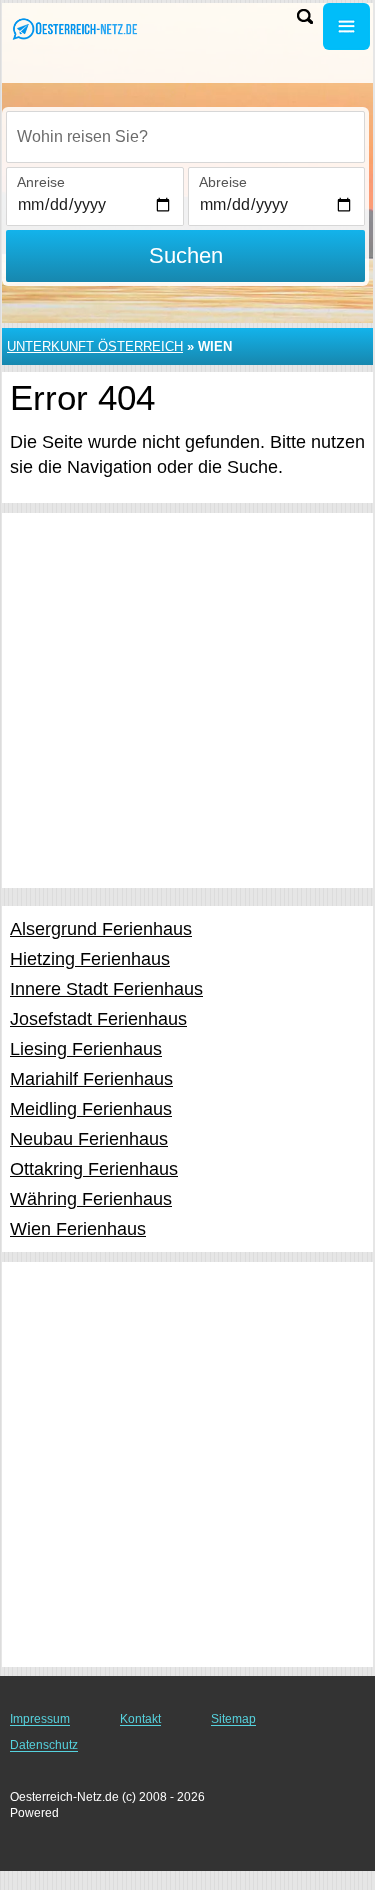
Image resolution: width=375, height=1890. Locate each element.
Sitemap (233, 1719)
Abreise (223, 182)
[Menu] (346, 26)
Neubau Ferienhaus (89, 1139)
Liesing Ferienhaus (86, 1049)
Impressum (40, 1719)
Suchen (186, 255)
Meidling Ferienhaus (91, 1109)
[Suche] (305, 16)
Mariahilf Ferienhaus (91, 1079)
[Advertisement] (187, 700)
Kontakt (140, 1719)
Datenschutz (44, 1745)
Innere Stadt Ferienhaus (106, 989)
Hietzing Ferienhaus (90, 959)
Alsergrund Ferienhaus (101, 929)
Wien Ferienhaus (78, 1229)
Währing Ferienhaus (91, 1199)
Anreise (41, 182)
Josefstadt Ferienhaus (98, 1019)
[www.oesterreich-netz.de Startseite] (75, 28)
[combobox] (185, 137)
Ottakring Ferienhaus (94, 1169)
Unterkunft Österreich (95, 346)
